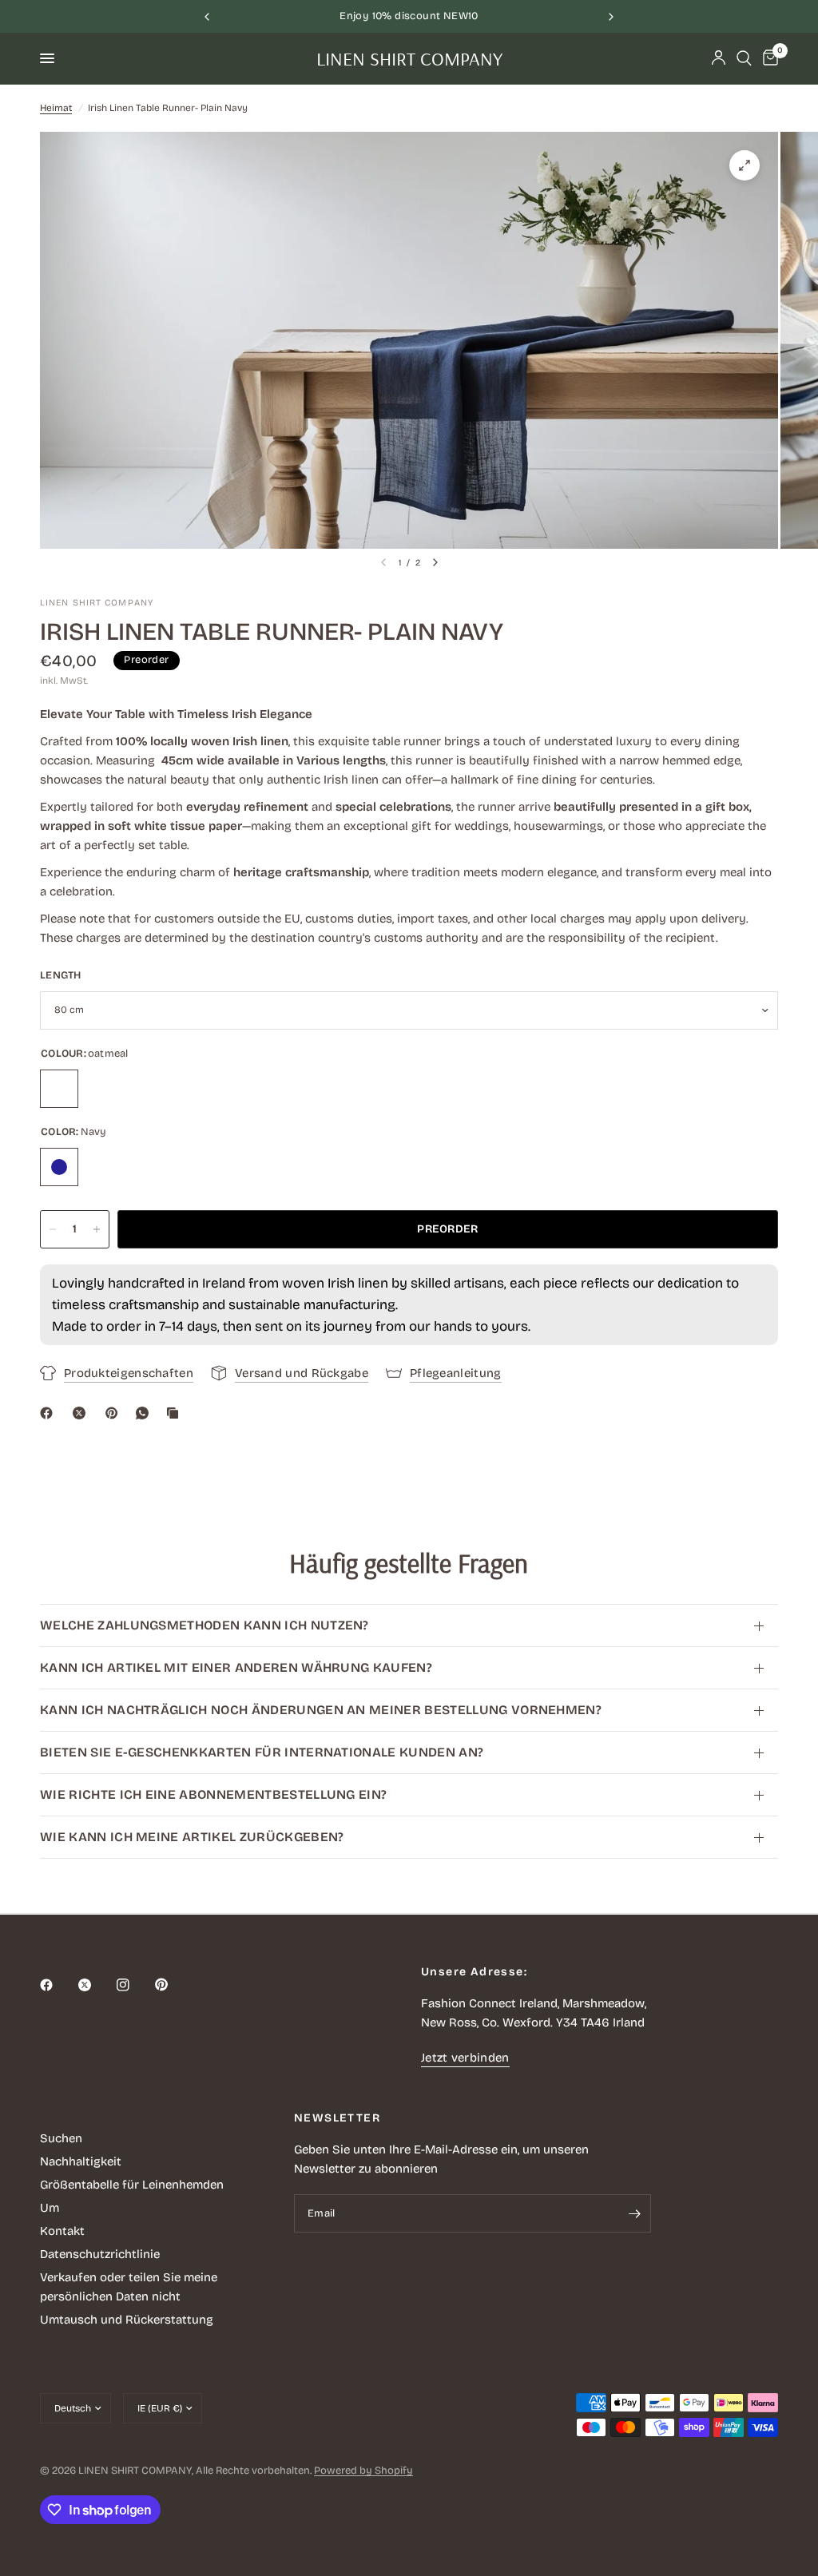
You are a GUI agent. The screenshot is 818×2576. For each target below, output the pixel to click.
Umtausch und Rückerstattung (127, 2320)
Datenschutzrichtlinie (100, 2254)
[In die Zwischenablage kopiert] (176, 1413)
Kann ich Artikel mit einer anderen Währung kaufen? (236, 1667)
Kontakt (62, 2231)
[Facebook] (50, 1413)
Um (50, 2208)
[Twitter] (96, 1985)
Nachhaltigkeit (81, 2161)
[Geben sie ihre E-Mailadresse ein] (635, 2213)
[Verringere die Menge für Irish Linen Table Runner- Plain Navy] (53, 1229)
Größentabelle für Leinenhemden (132, 2185)
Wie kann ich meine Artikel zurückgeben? (192, 1837)
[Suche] (744, 58)
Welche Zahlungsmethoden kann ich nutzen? (204, 1625)
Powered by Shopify (363, 2471)
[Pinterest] (115, 1413)
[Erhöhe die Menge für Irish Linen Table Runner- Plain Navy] (97, 1229)
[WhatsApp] (145, 1413)
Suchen (61, 2138)
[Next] (435, 562)
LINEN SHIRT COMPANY (409, 58)
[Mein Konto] (719, 58)
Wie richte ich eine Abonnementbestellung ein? (213, 1794)
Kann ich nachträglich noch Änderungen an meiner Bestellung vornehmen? (321, 1710)
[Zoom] (745, 165)
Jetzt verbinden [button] (465, 2058)
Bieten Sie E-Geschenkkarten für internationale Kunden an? (262, 1752)
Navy (59, 1167)
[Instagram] (134, 1985)
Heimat (56, 108)
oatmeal (59, 1089)
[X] (82, 1413)
